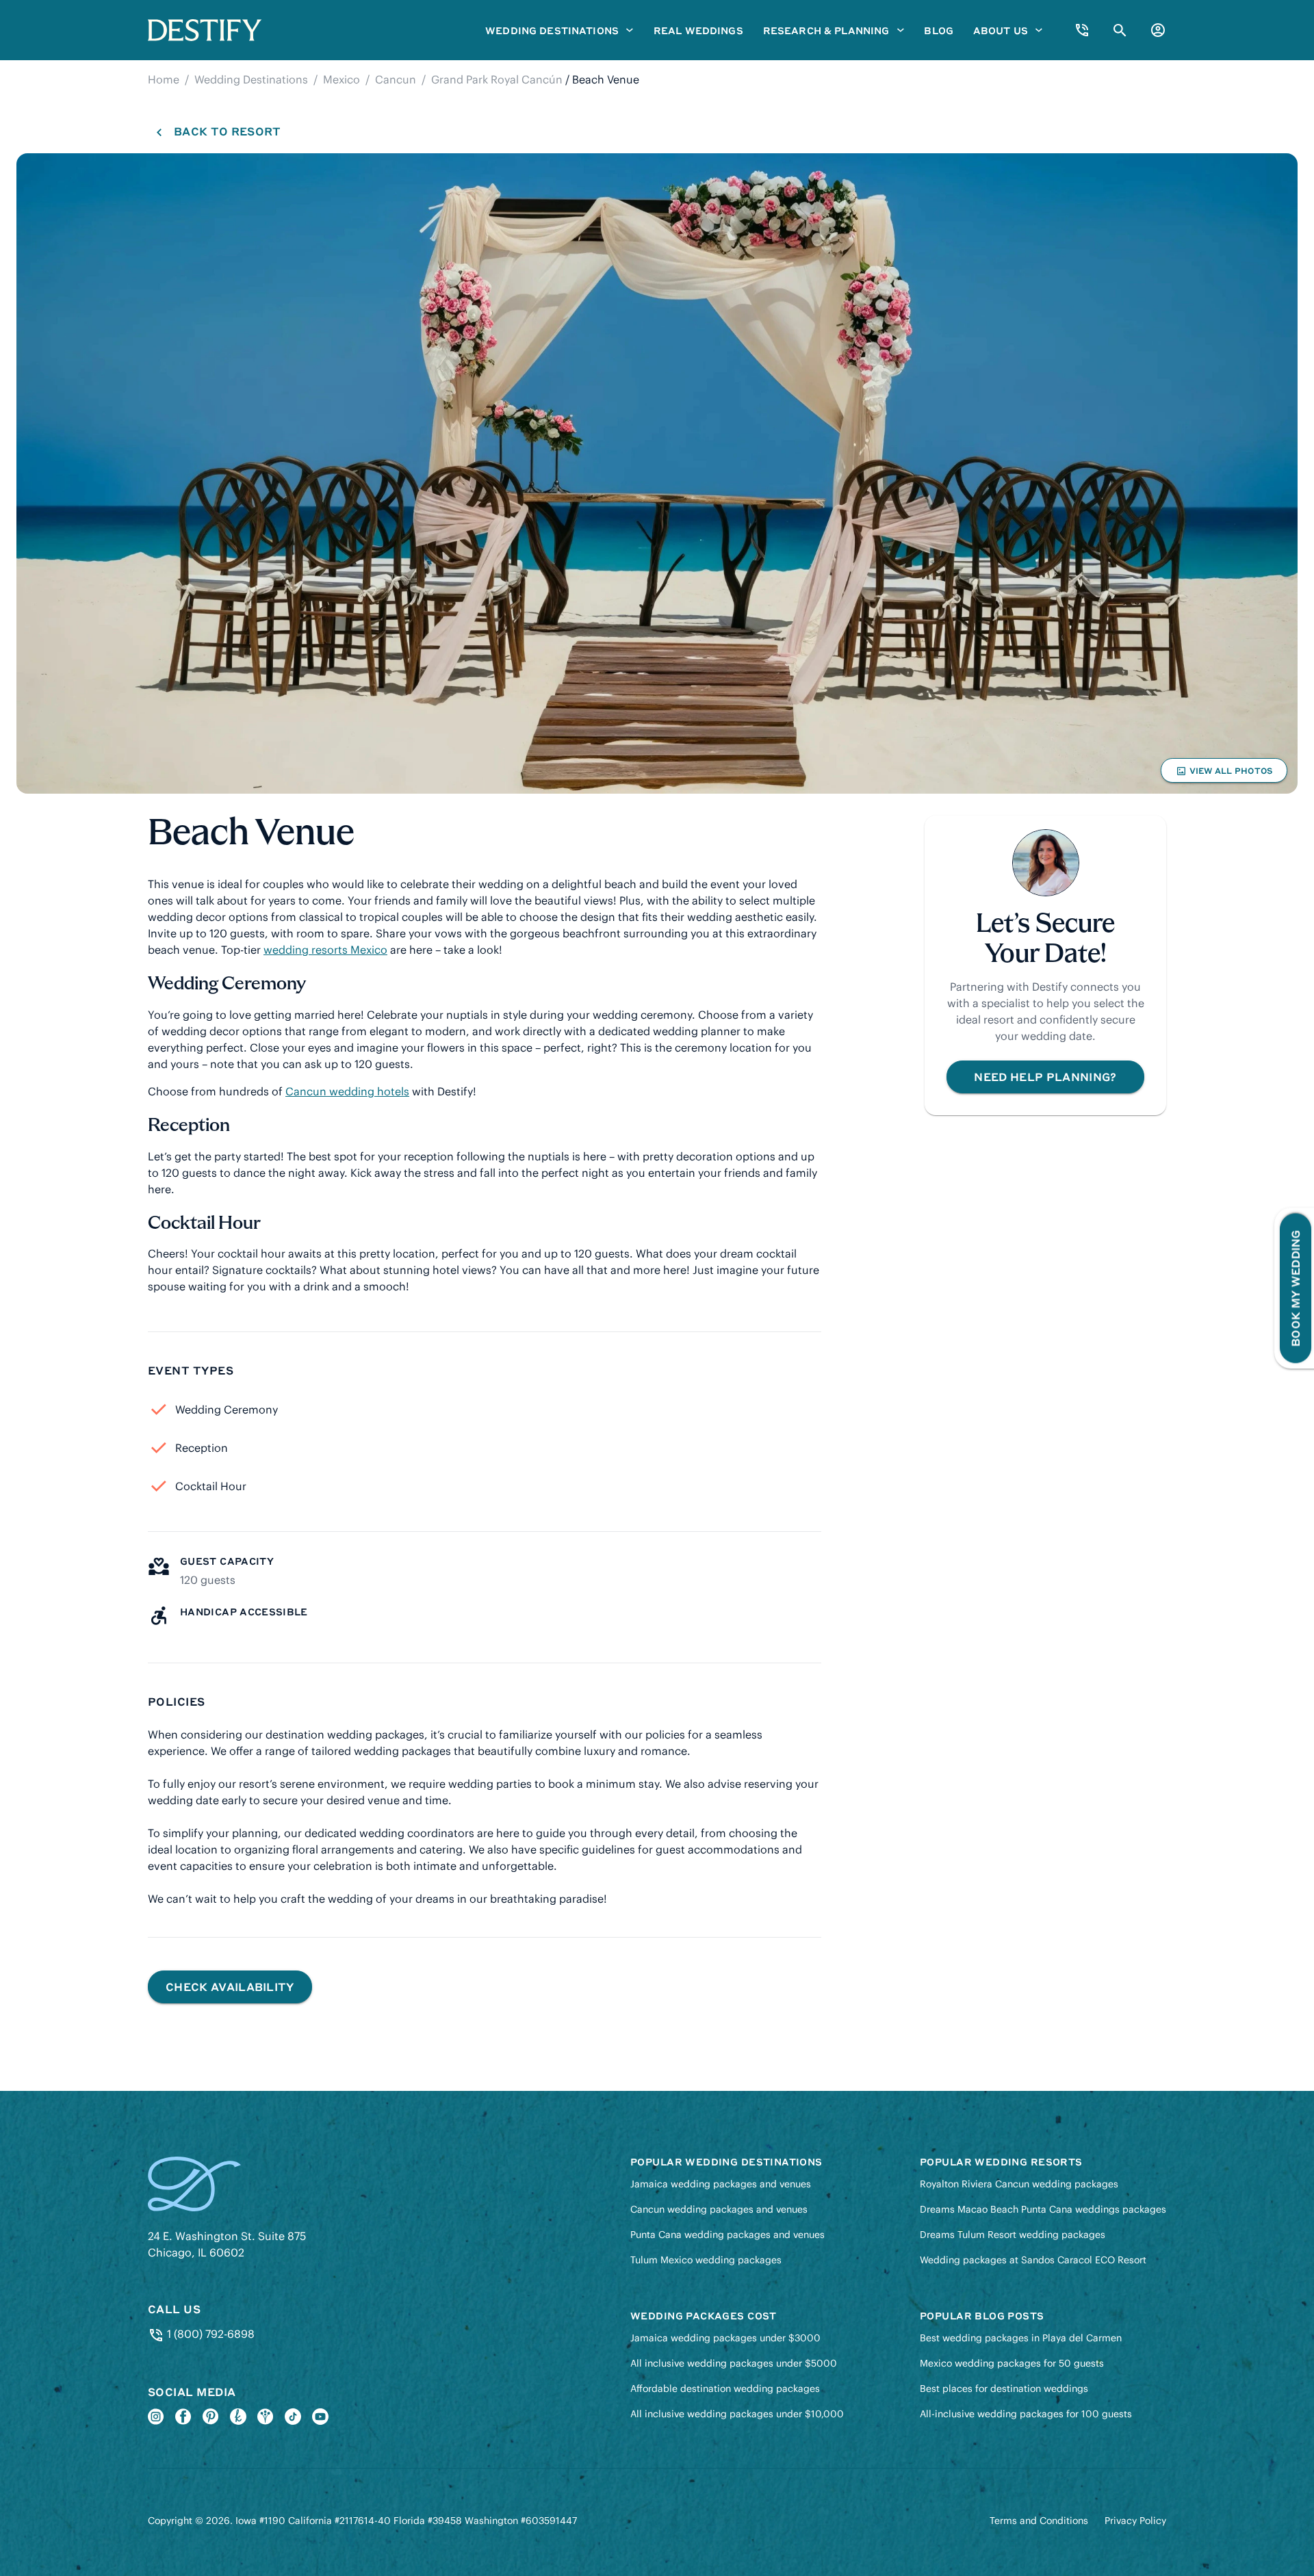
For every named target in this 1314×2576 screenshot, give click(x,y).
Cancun (396, 79)
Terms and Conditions (1039, 2521)
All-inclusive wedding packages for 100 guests (1026, 2414)
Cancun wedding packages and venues (719, 2209)
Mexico (342, 79)
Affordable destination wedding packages (725, 2389)
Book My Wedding (1295, 1288)
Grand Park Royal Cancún (497, 79)
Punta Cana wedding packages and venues (727, 2235)
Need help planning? (1045, 1077)
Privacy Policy (1135, 2521)
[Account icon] (1158, 30)
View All (1224, 774)
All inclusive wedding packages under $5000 (734, 2363)
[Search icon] (1120, 30)
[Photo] (657, 473)
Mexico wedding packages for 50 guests (1012, 2363)
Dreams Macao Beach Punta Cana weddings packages (1043, 2209)
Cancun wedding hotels (347, 1091)
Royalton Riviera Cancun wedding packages (1019, 2184)
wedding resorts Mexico (325, 950)
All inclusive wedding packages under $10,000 (737, 2414)
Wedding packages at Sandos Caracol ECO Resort (1033, 2260)
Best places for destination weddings (1004, 2389)
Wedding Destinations (251, 79)
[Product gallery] (657, 473)
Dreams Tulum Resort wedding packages (1013, 2235)
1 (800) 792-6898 (209, 2334)
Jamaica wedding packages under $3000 (725, 2338)
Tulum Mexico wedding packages (706, 2260)
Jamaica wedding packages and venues (721, 2184)
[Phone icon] (1082, 30)
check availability (230, 1987)
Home (164, 79)
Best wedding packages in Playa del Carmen (1021, 2338)
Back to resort (227, 131)
